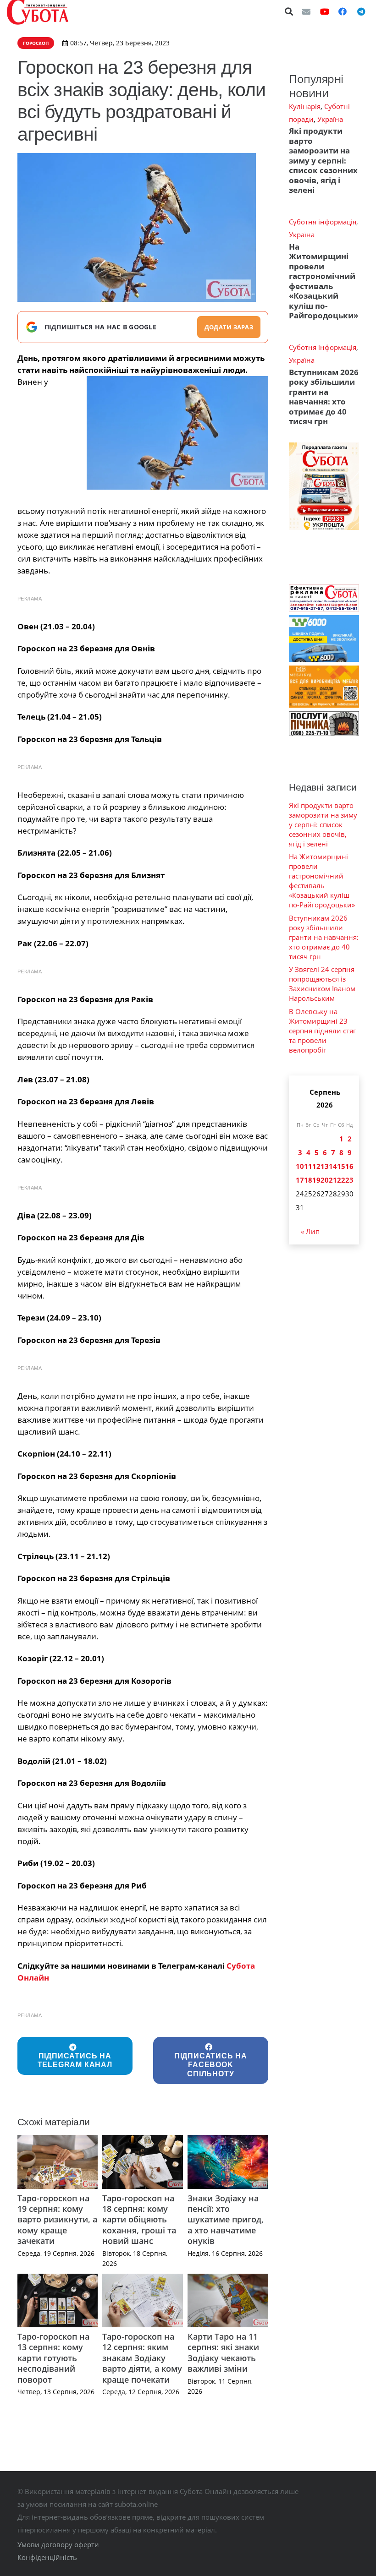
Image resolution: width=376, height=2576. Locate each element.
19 (316, 1180)
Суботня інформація (323, 222)
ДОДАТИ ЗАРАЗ (229, 327)
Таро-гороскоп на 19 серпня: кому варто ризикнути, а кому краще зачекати (57, 2220)
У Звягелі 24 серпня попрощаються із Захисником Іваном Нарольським (322, 984)
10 (300, 1166)
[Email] (306, 11)
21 (333, 1180)
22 (341, 1180)
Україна (330, 119)
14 (333, 1166)
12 (316, 1166)
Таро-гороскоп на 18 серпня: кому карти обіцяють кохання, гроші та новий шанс (139, 2220)
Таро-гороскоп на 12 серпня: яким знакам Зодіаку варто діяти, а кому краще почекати (142, 2358)
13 (325, 1166)
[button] (289, 11)
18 (308, 1180)
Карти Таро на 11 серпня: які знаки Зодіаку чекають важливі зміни (223, 2352)
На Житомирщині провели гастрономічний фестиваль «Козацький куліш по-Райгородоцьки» (323, 281)
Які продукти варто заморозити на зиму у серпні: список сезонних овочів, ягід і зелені (323, 160)
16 (349, 1166)
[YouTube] (325, 11)
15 (341, 1166)
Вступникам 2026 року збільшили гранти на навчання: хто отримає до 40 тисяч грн (324, 397)
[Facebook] (343, 11)
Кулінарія (305, 106)
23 (349, 1180)
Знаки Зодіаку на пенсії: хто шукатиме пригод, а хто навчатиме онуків (226, 2220)
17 (300, 1180)
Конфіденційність (47, 2557)
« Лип (310, 1231)
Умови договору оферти (58, 2544)
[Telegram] (361, 11)
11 (308, 1166)
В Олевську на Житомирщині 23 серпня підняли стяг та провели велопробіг (322, 1031)
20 (325, 1180)
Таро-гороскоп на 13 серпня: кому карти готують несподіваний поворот (53, 2358)
